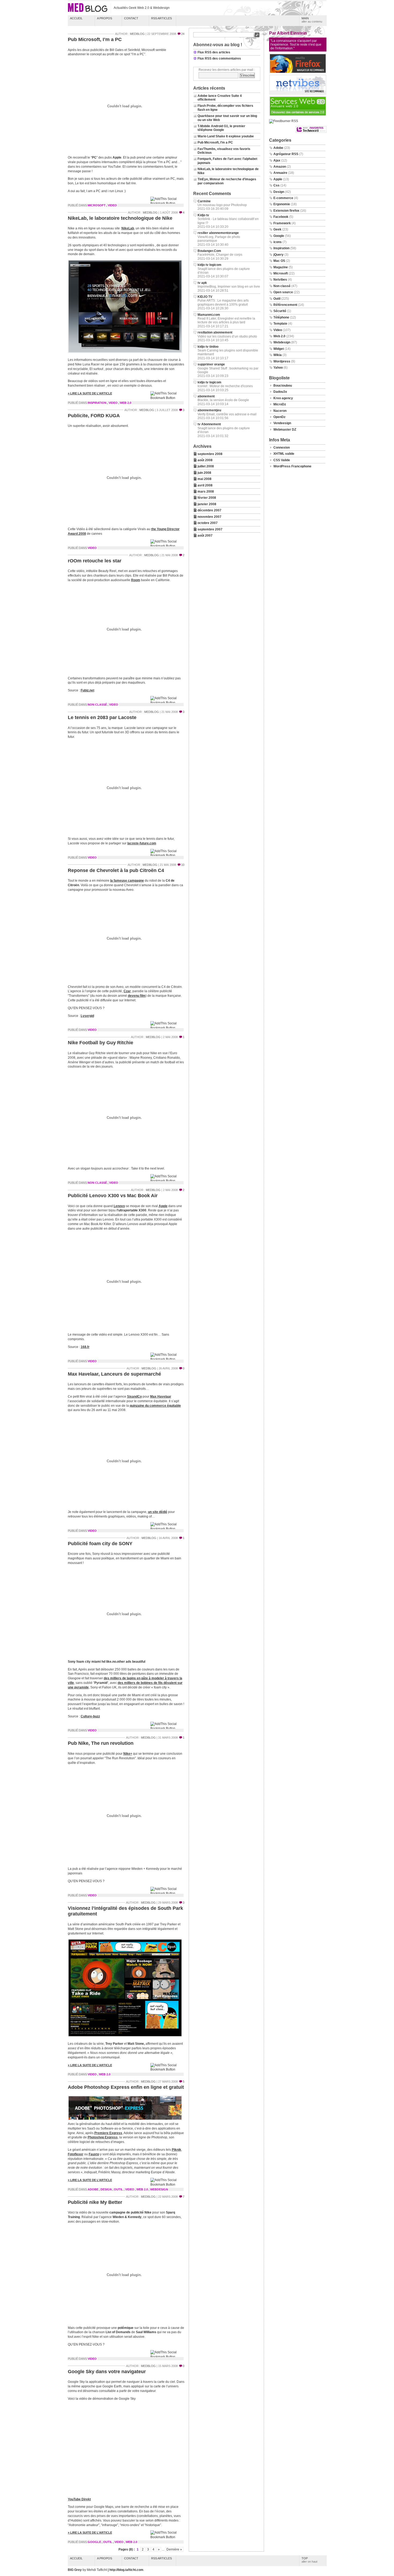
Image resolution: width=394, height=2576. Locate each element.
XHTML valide (284, 454)
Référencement (285, 305)
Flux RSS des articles (214, 52)
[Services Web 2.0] (298, 115)
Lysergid (87, 1016)
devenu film (137, 996)
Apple (163, 1206)
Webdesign (159, 2189)
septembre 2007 (210, 529)
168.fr (85, 1347)
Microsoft (97, 205)
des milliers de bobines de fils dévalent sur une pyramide (125, 1685)
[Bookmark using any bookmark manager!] (167, 203)
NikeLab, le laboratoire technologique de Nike (120, 218)
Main (312, 20)
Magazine (281, 267)
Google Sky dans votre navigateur (107, 2372)
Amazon (280, 167)
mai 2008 (205, 479)
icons (278, 242)
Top (309, 2560)
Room (136, 580)
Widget (279, 349)
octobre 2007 (208, 523)
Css (276, 185)
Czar (127, 991)
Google (94, 2542)
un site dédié (158, 1512)
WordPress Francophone (292, 466)
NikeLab (128, 228)
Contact (131, 18)
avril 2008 (205, 485)
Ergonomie (282, 204)
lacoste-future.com (142, 843)
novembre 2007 (209, 517)
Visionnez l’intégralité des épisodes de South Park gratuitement (125, 1911)
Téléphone (281, 317)
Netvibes (280, 280)
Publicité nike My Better (95, 2202)
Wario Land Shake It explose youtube (226, 136)
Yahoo (278, 368)
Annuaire (280, 173)
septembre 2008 (210, 454)
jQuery (278, 255)
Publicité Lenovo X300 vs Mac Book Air (113, 1196)
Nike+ (128, 1754)
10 (183, 865)
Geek (277, 229)
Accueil (76, 18)
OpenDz (279, 417)
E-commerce (283, 198)
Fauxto (94, 2154)
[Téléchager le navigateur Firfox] (298, 72)
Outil (118, 2189)
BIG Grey (75, 2570)
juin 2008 (204, 473)
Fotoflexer (76, 2154)
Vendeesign (282, 423)
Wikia (278, 355)
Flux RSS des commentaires (219, 58)
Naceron (280, 411)
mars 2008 (206, 492)
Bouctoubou (283, 386)
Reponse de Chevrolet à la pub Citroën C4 (116, 870)
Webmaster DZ (285, 430)
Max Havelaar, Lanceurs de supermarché (114, 1374)
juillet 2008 (206, 466)
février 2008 (207, 498)
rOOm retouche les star (95, 561)
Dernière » (174, 2549)
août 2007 (205, 536)
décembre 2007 (209, 510)
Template (280, 324)
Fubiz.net (88, 690)
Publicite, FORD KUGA (94, 416)
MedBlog (137, 34)
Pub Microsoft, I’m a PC (95, 39)
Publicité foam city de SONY (100, 1544)
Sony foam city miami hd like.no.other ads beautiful (107, 1662)
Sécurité (280, 311)
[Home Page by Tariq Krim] (298, 94)
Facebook (281, 217)
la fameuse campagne (127, 881)
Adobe (93, 2189)
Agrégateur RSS (286, 154)
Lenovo (119, 1206)
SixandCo (134, 1397)
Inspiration (97, 403)
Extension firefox (286, 211)
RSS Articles (161, 18)
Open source (283, 292)
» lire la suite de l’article (90, 393)
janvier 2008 (207, 504)
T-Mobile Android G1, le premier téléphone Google (221, 128)
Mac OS (279, 261)
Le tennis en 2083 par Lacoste (102, 717)
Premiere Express (108, 2133)
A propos (105, 18)
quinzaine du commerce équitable (155, 1406)
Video (112, 205)
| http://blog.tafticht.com (126, 2570)
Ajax (277, 160)
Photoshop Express (103, 2137)
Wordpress (282, 361)
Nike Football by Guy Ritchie (101, 1043)
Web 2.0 (126, 403)
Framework (282, 223)
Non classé (97, 705)
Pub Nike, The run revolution (101, 1743)
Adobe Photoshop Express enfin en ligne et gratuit (126, 2087)
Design (106, 2189)
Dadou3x (280, 392)
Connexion (282, 448)
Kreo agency (283, 398)
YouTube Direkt (79, 2499)
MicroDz (280, 404)
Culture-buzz (90, 1716)
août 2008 (205, 460)
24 (183, 34)
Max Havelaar (161, 1397)
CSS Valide (282, 460)
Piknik (176, 2150)
